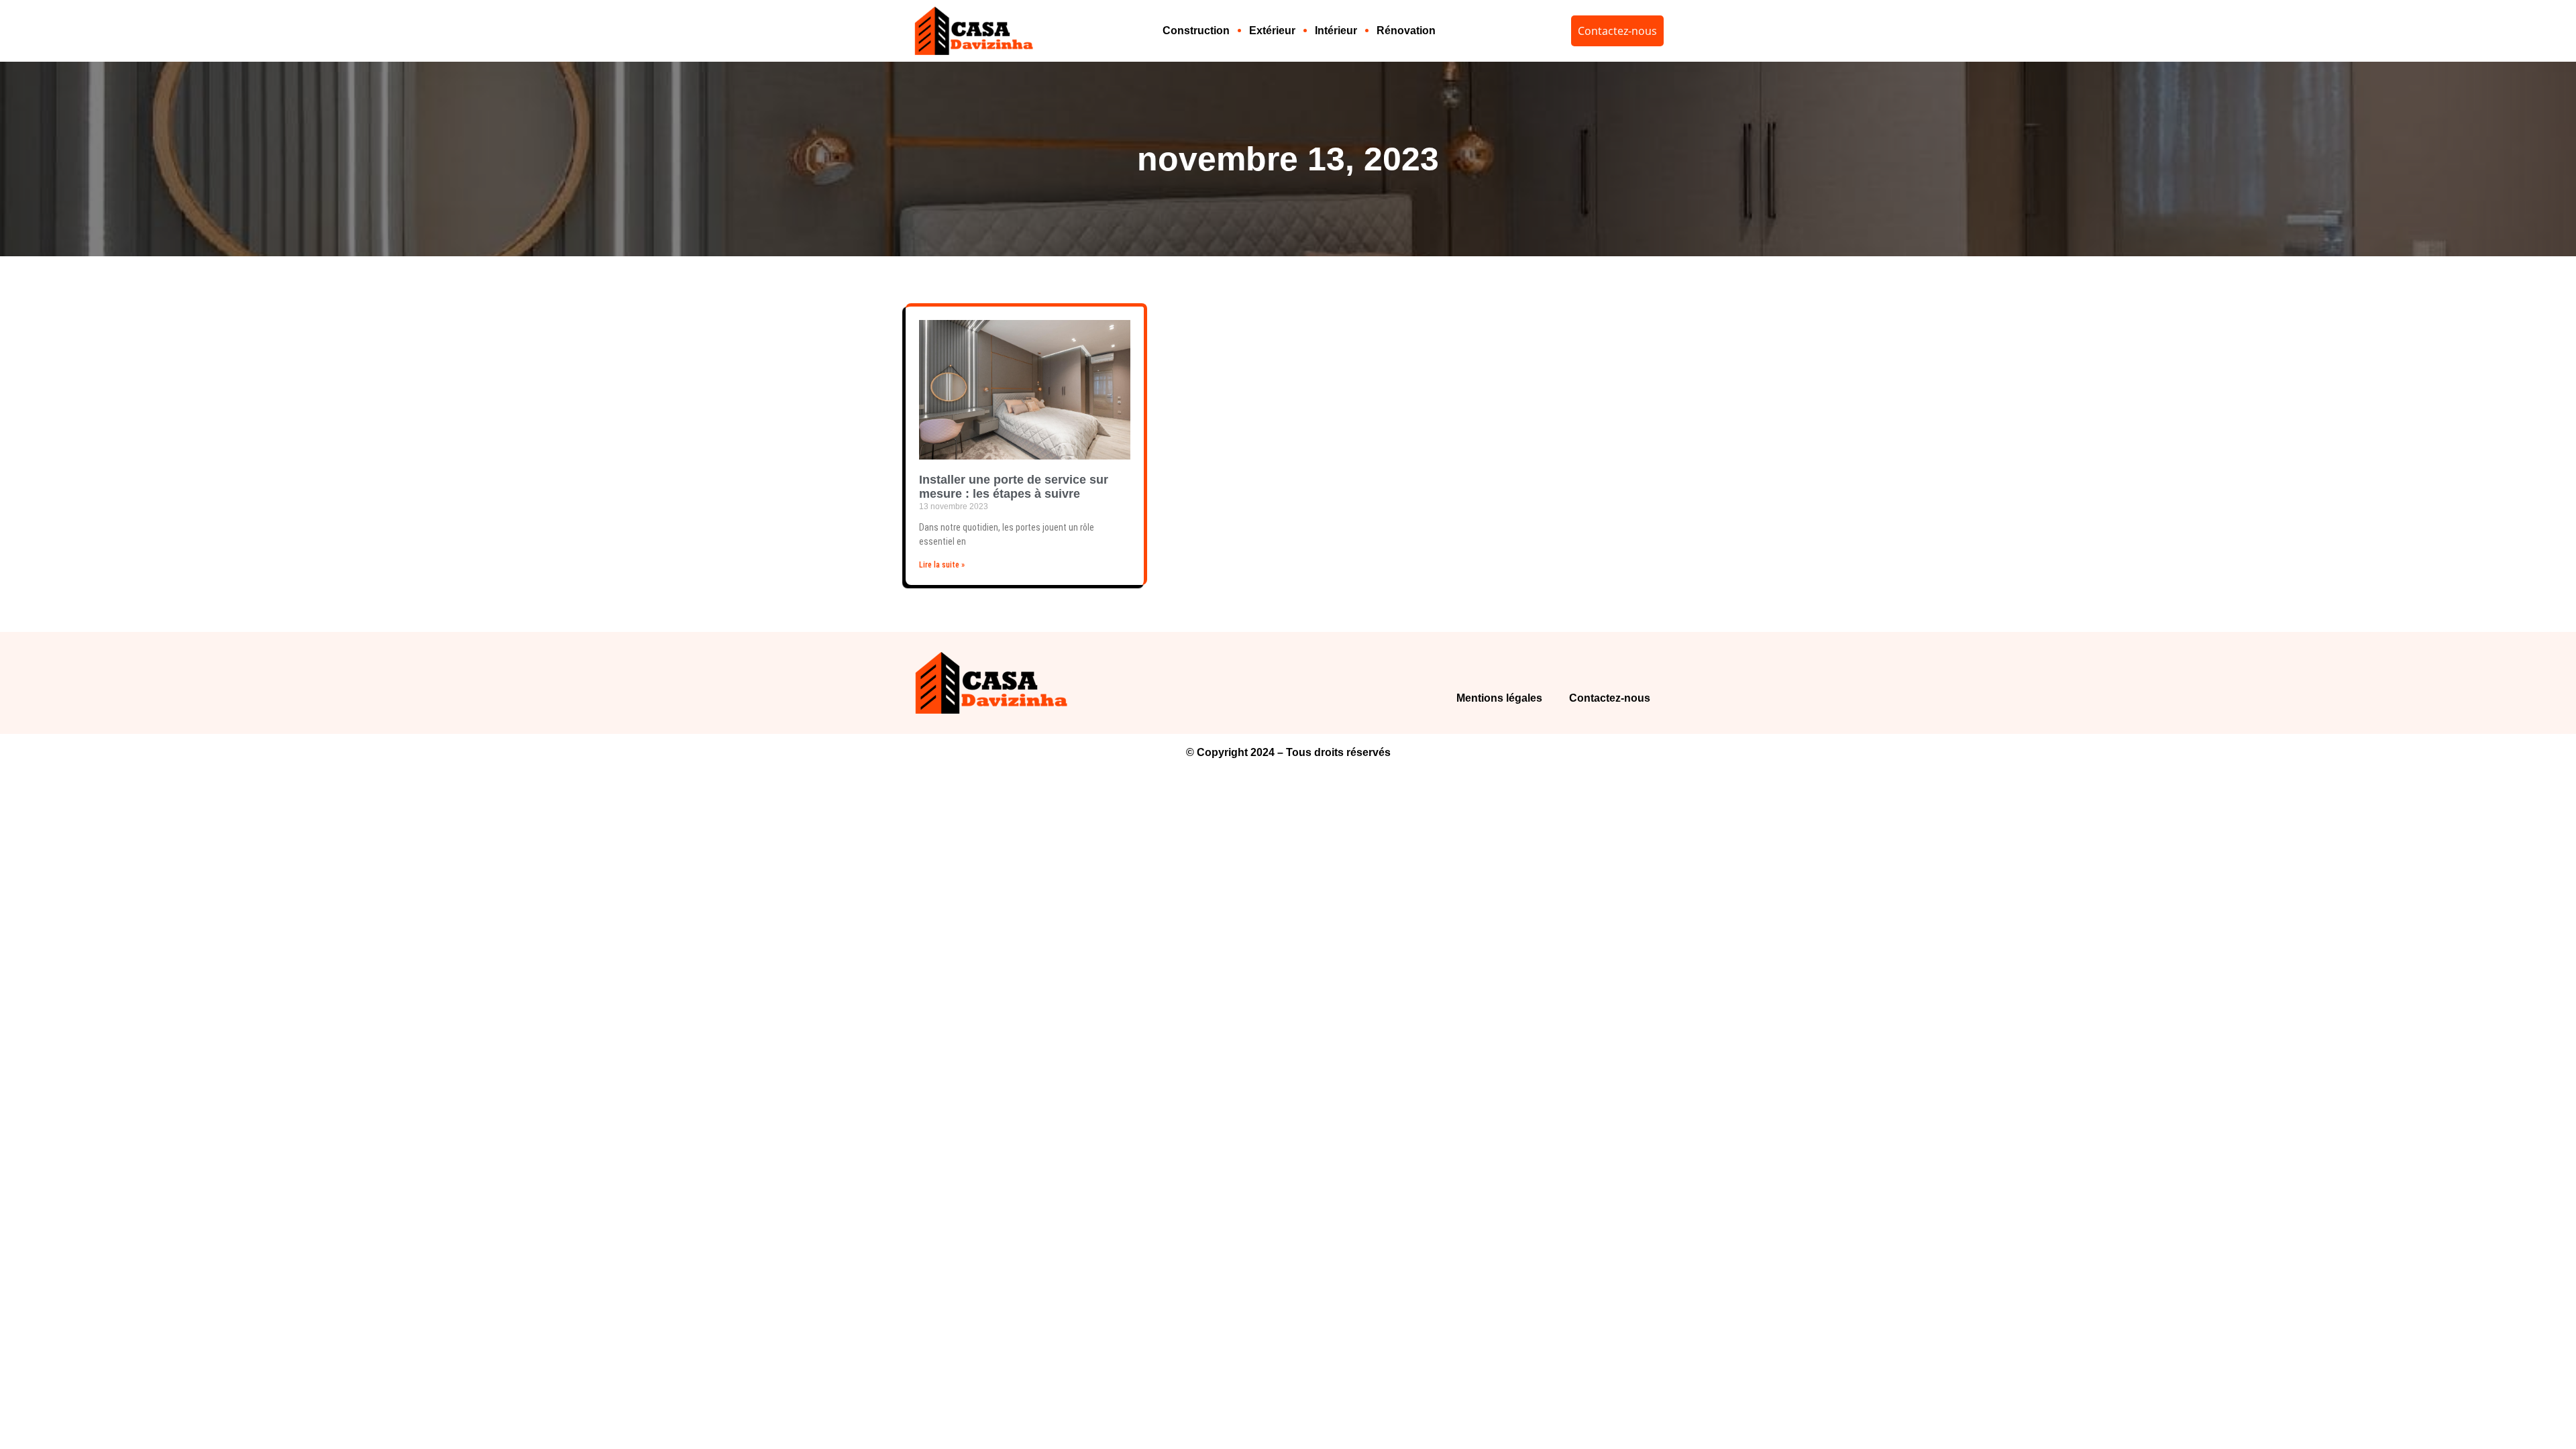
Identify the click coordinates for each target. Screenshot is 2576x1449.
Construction (1196, 31)
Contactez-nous (1610, 698)
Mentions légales (1499, 698)
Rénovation (1406, 31)
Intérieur (1336, 31)
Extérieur (1272, 31)
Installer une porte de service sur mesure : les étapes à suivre (1014, 487)
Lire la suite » (942, 565)
